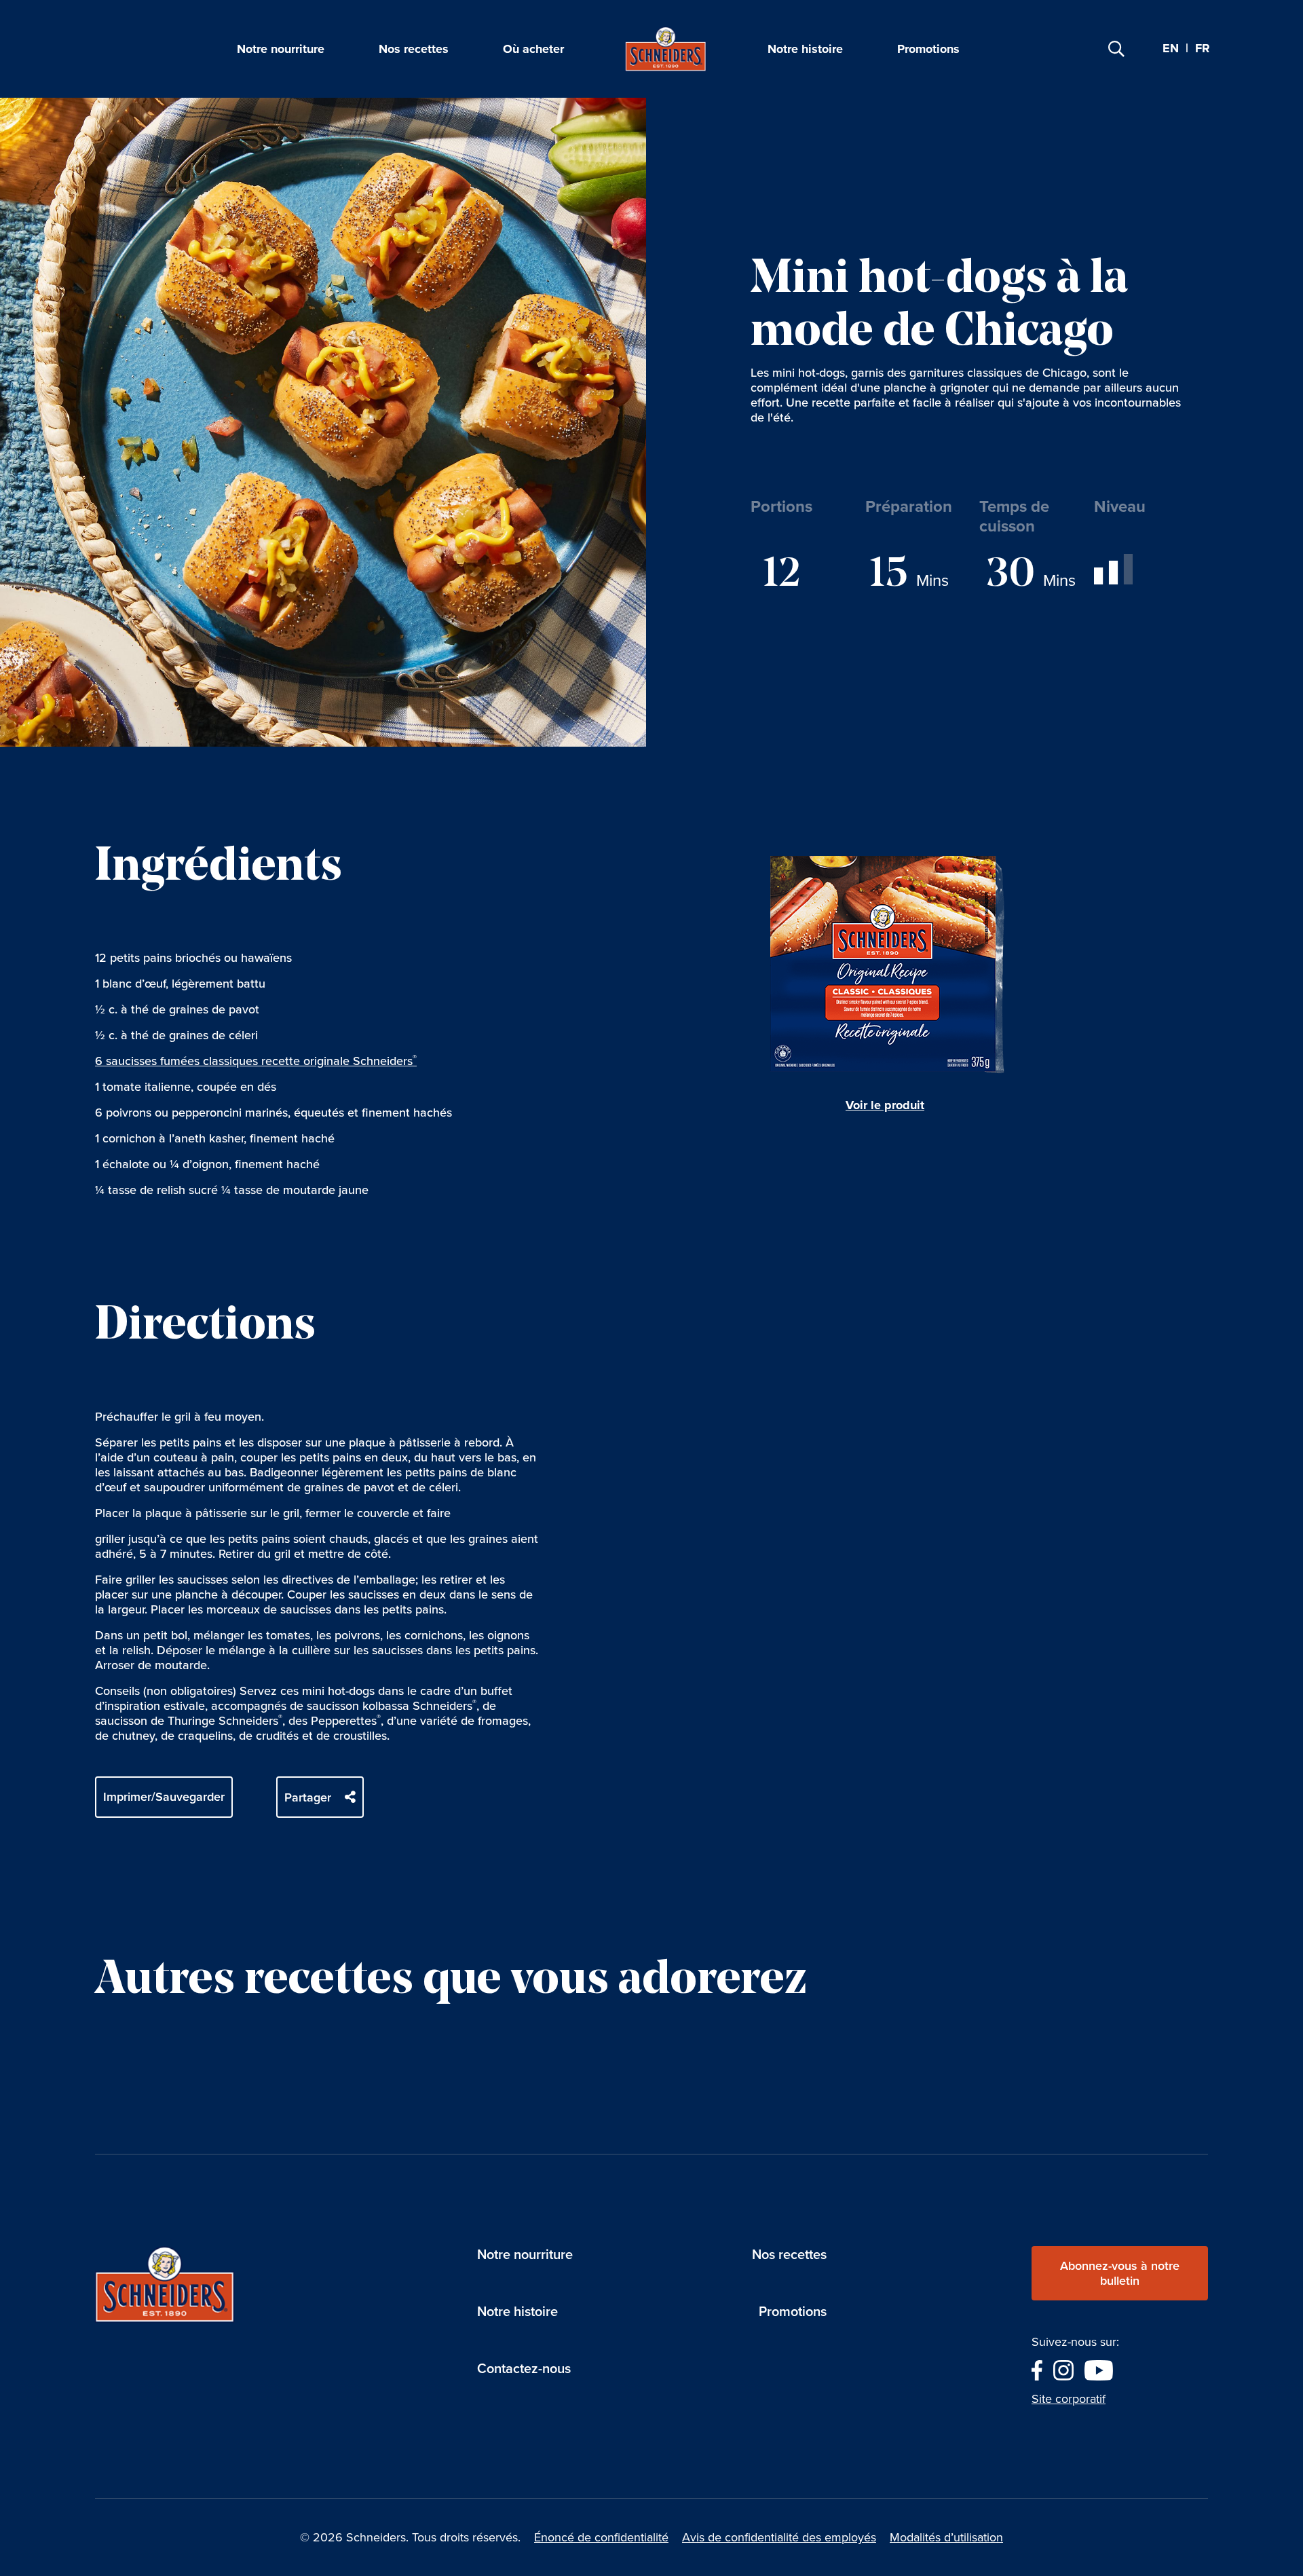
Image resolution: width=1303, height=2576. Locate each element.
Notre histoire (805, 49)
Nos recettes (414, 49)
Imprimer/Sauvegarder (164, 1797)
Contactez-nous (524, 2368)
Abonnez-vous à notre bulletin (1120, 2273)
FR (1203, 49)
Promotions (928, 49)
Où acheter (533, 49)
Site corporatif (1069, 2399)
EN (1171, 48)
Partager (308, 1797)
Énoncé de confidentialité (601, 2537)
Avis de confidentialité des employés (779, 2537)
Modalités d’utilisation (946, 2537)
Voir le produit (885, 1105)
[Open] (1116, 49)
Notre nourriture (281, 49)
